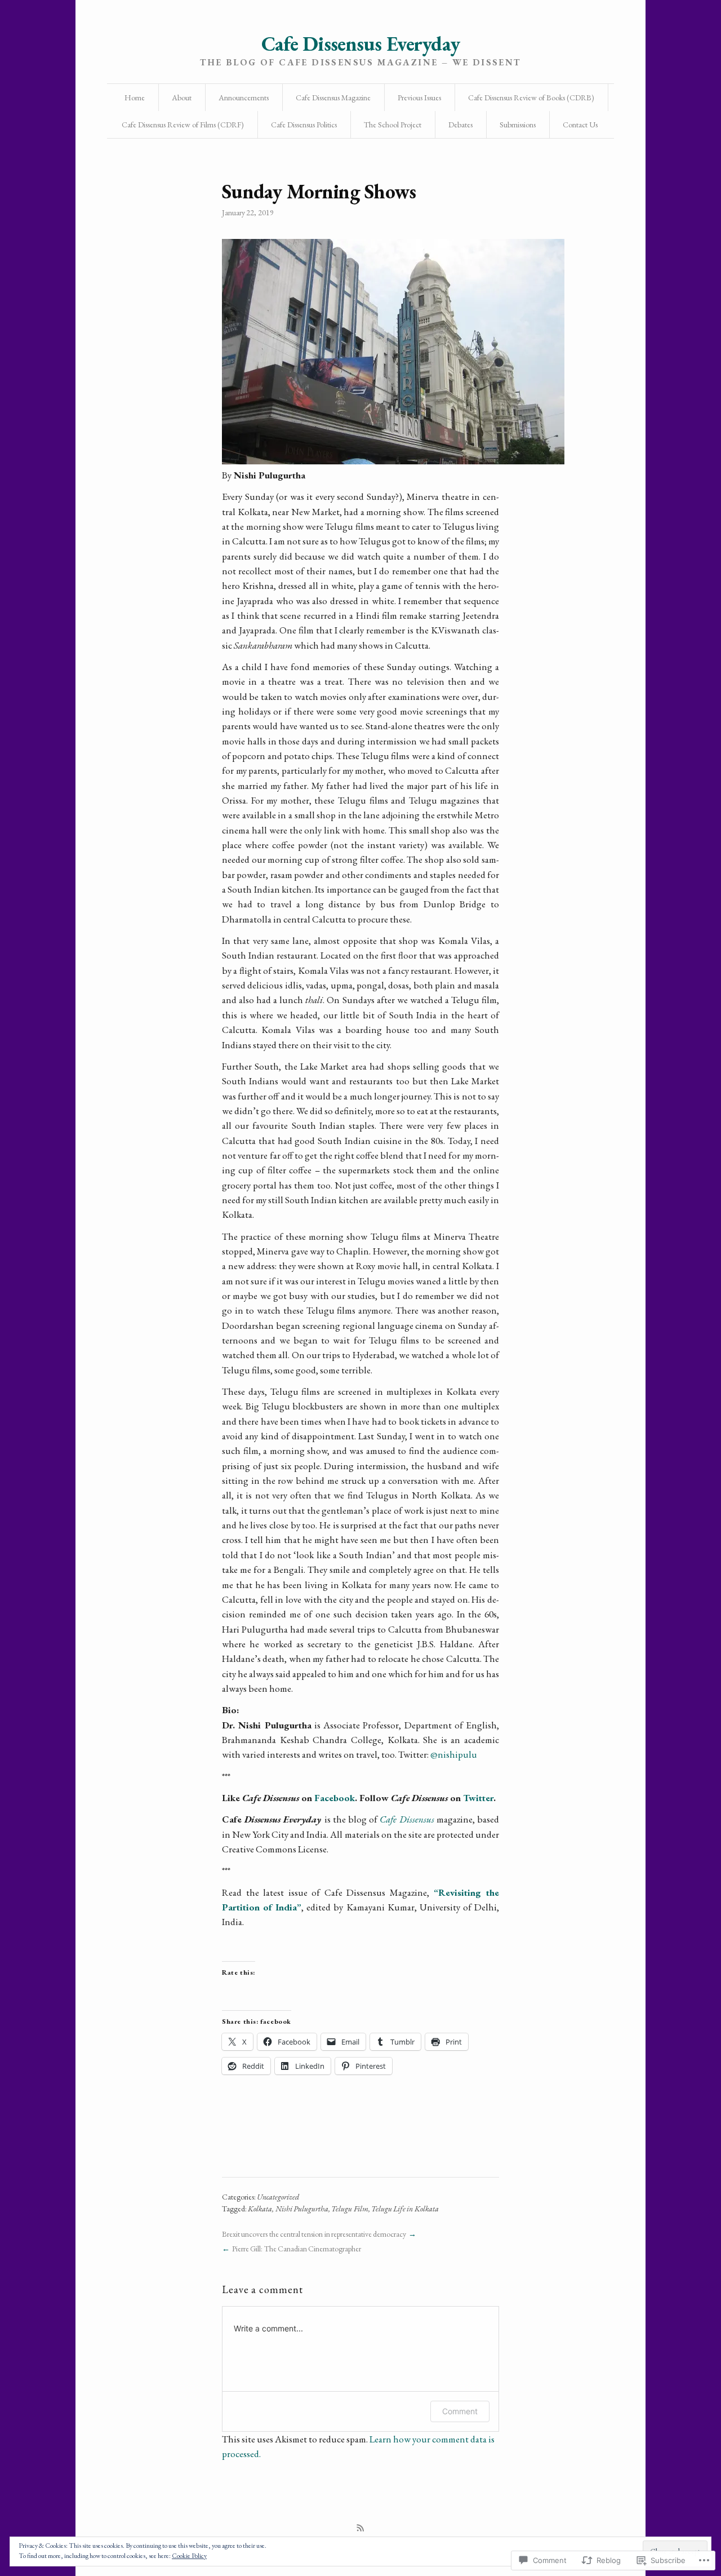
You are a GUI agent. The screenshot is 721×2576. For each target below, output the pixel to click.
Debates (460, 125)
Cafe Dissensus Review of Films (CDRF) (183, 125)
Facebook (335, 1798)
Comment (460, 2411)
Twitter (478, 1798)
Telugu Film (350, 2209)
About (182, 97)
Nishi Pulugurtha (302, 2209)
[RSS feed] (360, 2528)
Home (135, 97)
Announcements (244, 97)
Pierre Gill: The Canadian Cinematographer (297, 2249)
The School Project (393, 125)
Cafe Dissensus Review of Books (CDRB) (531, 97)
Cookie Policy (189, 2556)
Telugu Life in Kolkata (405, 2209)
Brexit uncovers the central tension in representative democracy (314, 2234)
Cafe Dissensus (407, 1819)
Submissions (518, 125)
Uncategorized (278, 2197)
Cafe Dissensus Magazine (333, 97)
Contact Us (580, 125)
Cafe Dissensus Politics (304, 125)
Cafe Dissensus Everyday (360, 44)
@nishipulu (454, 1754)
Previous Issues (419, 97)
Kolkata (260, 2209)
